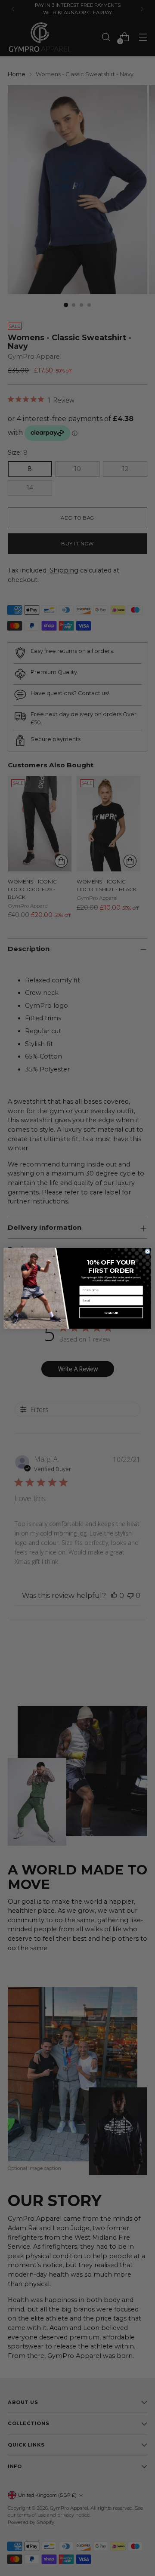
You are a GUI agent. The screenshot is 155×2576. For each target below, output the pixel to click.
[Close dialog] (147, 1251)
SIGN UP (111, 1313)
